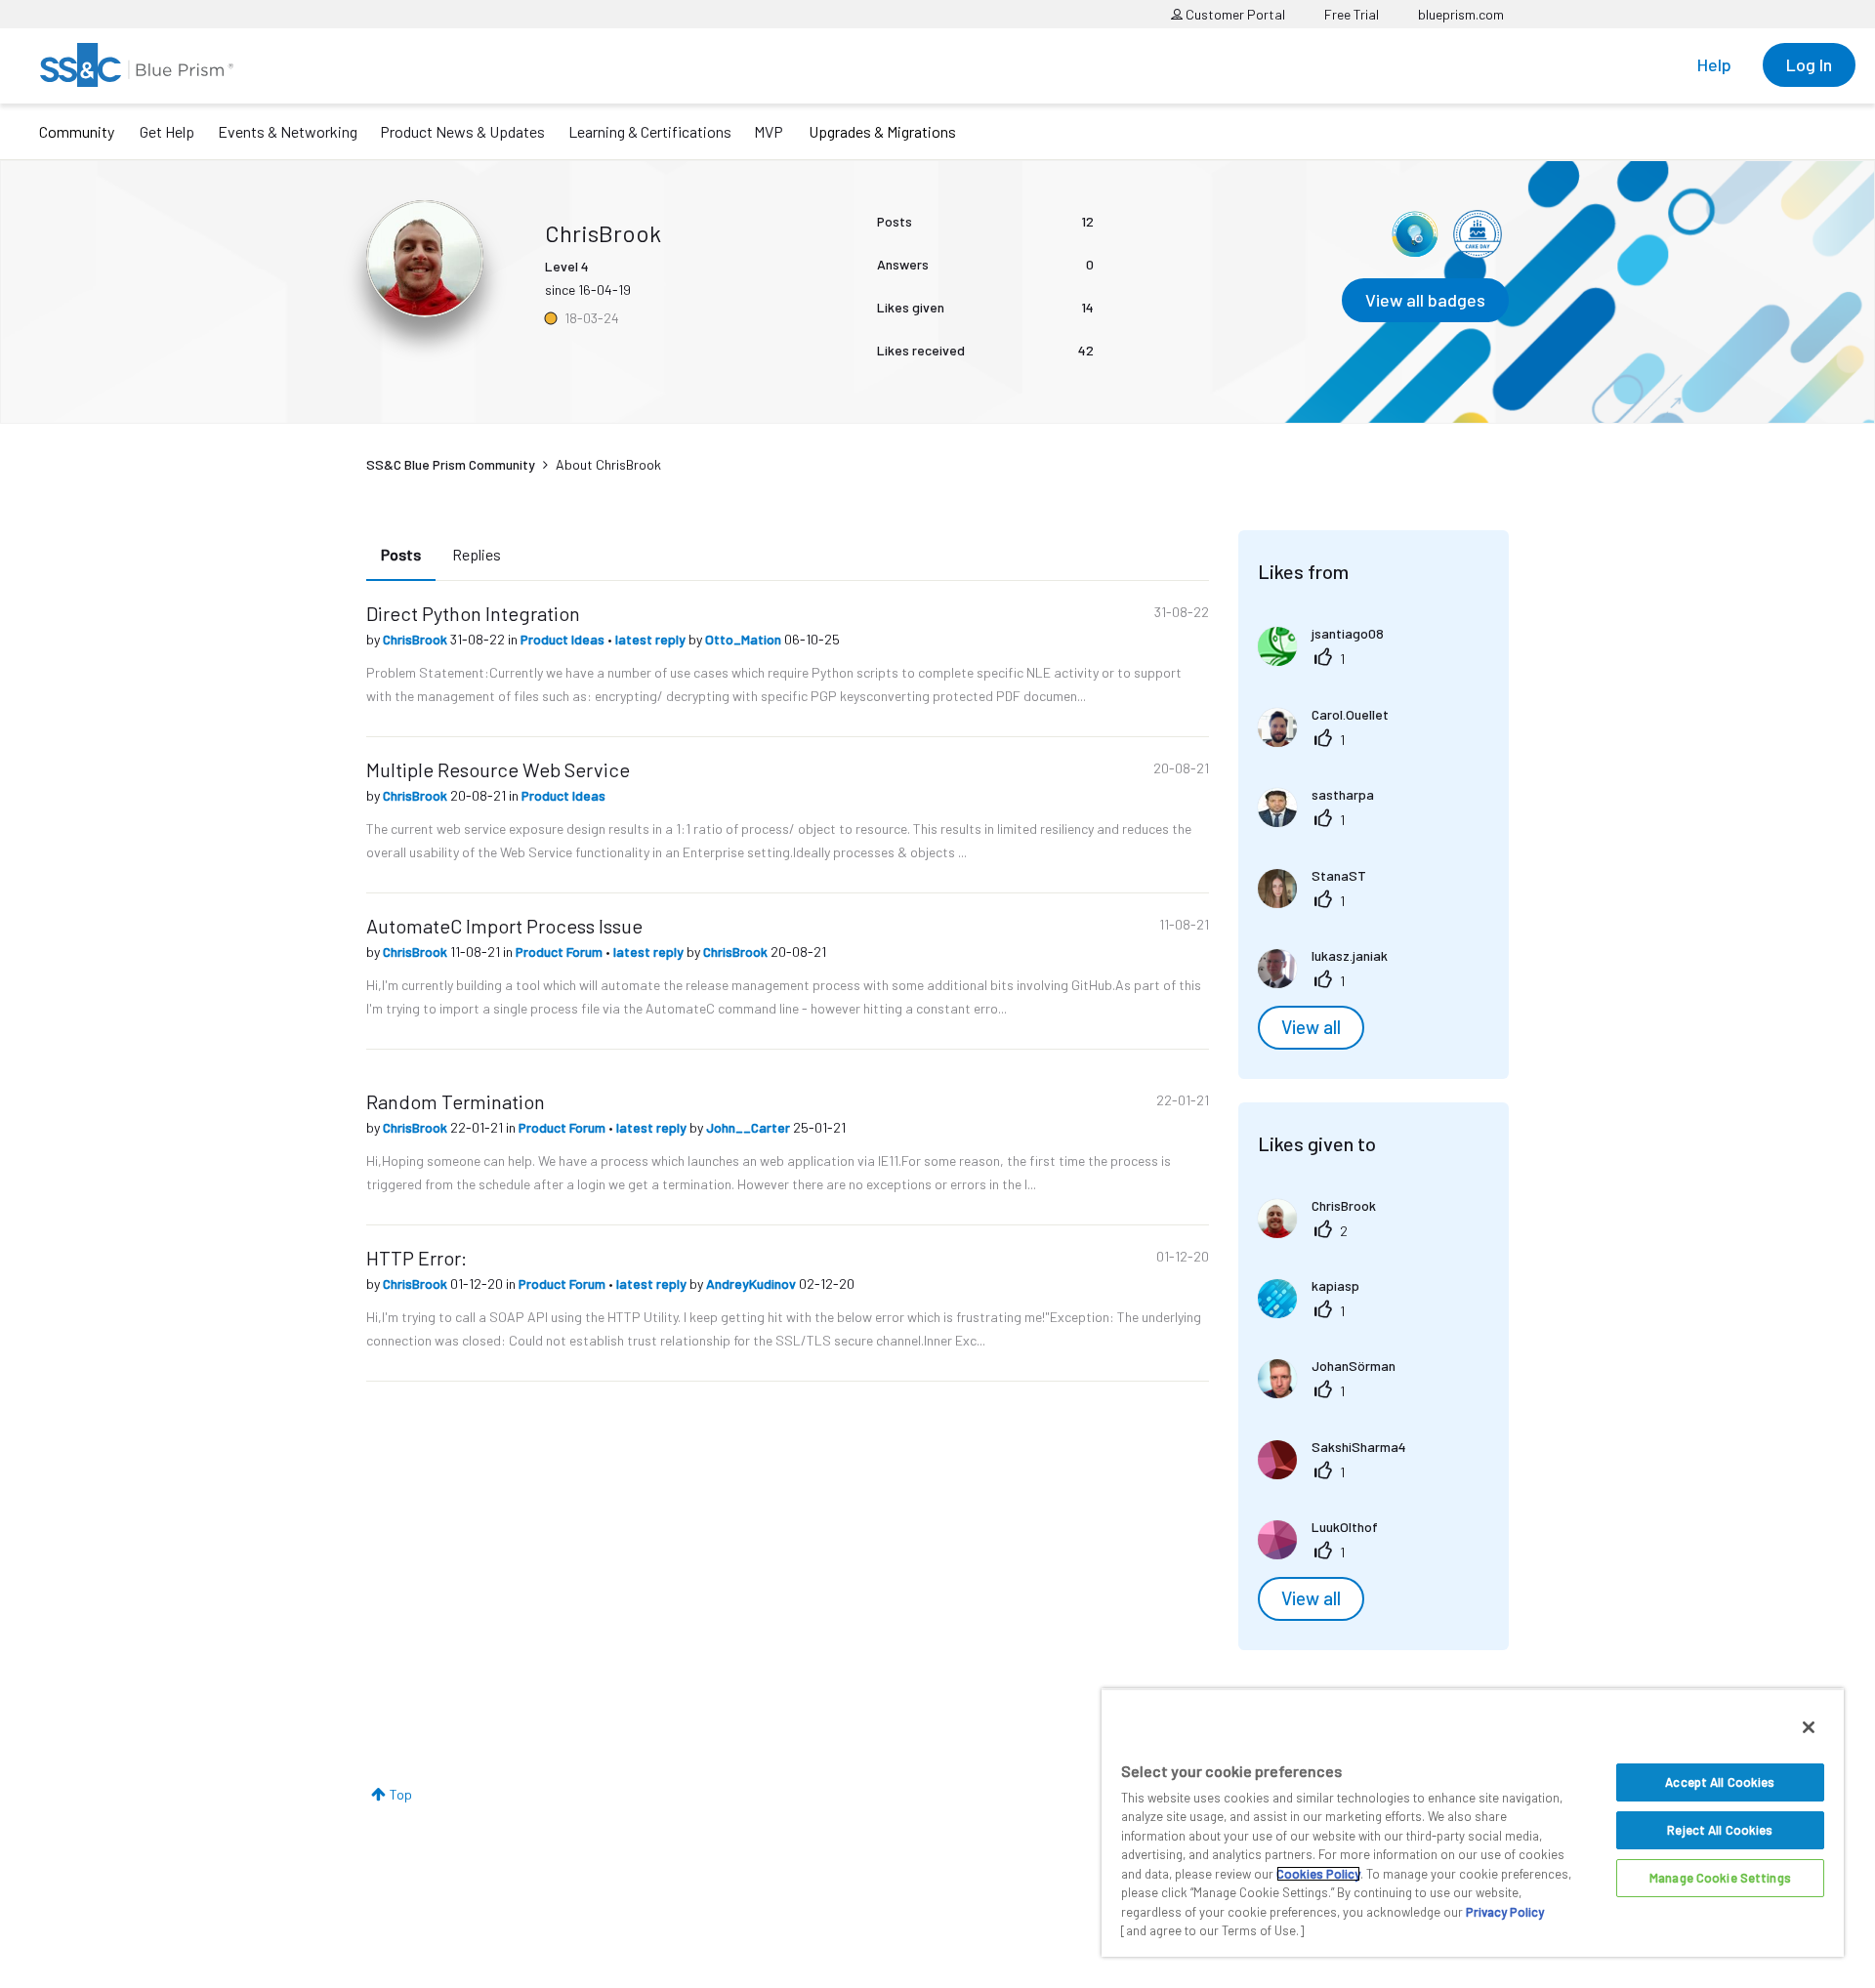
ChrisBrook (417, 639)
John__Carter (750, 1127)
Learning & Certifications (650, 131)
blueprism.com (1461, 14)
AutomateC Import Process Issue (504, 926)
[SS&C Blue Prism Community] (137, 65)
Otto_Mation (745, 639)
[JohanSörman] (1334, 1392)
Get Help (167, 131)
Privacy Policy (1505, 1912)
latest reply (652, 639)
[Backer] (1414, 234)
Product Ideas (564, 639)
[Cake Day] (1478, 234)
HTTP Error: (417, 1258)
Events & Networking (288, 131)
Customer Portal (1234, 14)
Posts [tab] (401, 554)
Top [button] (401, 1794)
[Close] (1809, 1727)
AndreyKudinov (752, 1284)
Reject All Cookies (1720, 1830)
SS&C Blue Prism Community (451, 464)
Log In (1809, 64)
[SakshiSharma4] (1339, 1473)
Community (77, 131)
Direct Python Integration (473, 613)
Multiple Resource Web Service (498, 769)
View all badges (1425, 300)
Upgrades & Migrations (882, 131)
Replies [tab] (477, 554)
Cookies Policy (1318, 1874)
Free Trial (1352, 14)
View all (1311, 1027)
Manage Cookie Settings (1720, 1878)
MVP (769, 131)
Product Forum (561, 952)
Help (1714, 64)
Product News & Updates (462, 131)
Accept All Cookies (1720, 1782)
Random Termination (456, 1101)
